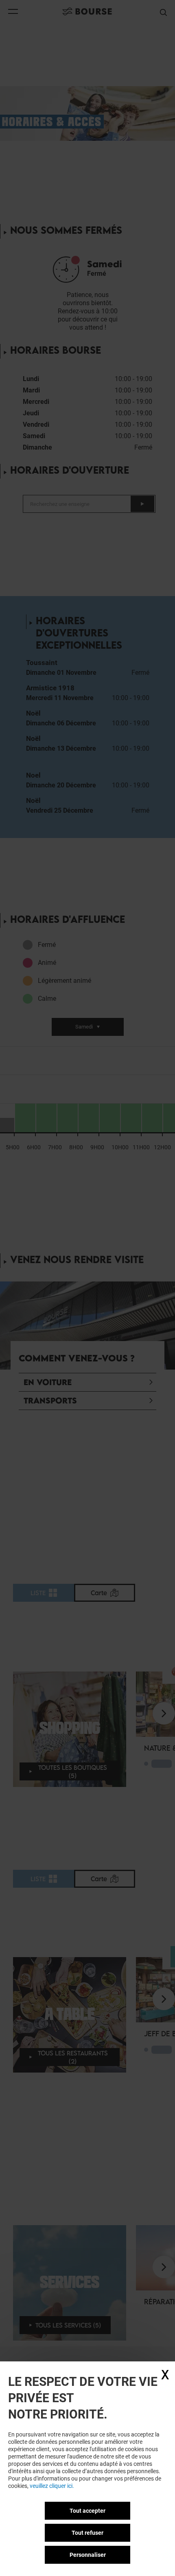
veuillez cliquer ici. (52, 2486)
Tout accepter (87, 2511)
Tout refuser (87, 2533)
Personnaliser (88, 2555)
